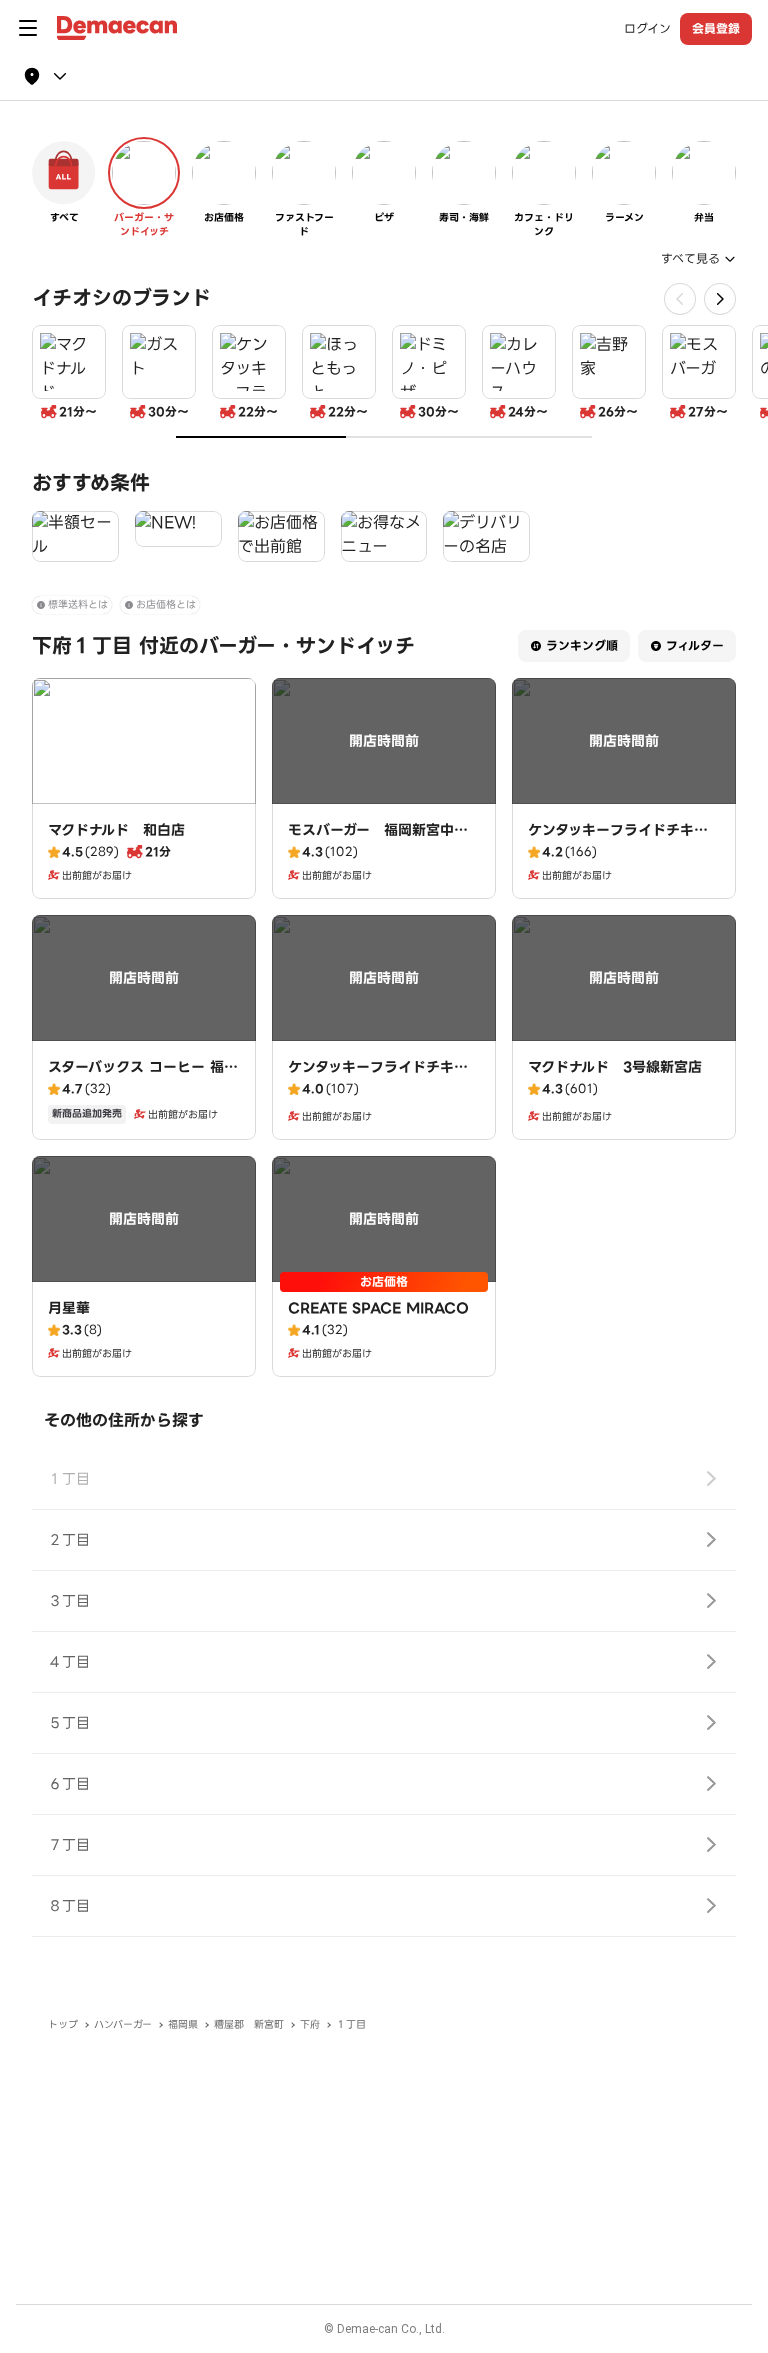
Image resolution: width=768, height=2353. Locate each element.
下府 (310, 2024)
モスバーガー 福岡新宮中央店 (378, 840)
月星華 (69, 1308)
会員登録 (716, 28)
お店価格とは (166, 604)
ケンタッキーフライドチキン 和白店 (625, 840)
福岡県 (183, 2024)
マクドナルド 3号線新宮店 (615, 1067)
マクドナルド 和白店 (116, 830)
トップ (63, 2024)
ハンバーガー (123, 2024)
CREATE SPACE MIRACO (378, 1308)
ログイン (647, 29)
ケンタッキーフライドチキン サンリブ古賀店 (385, 1077)
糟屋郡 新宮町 (249, 2024)
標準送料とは (78, 604)
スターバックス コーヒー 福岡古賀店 (143, 1077)
